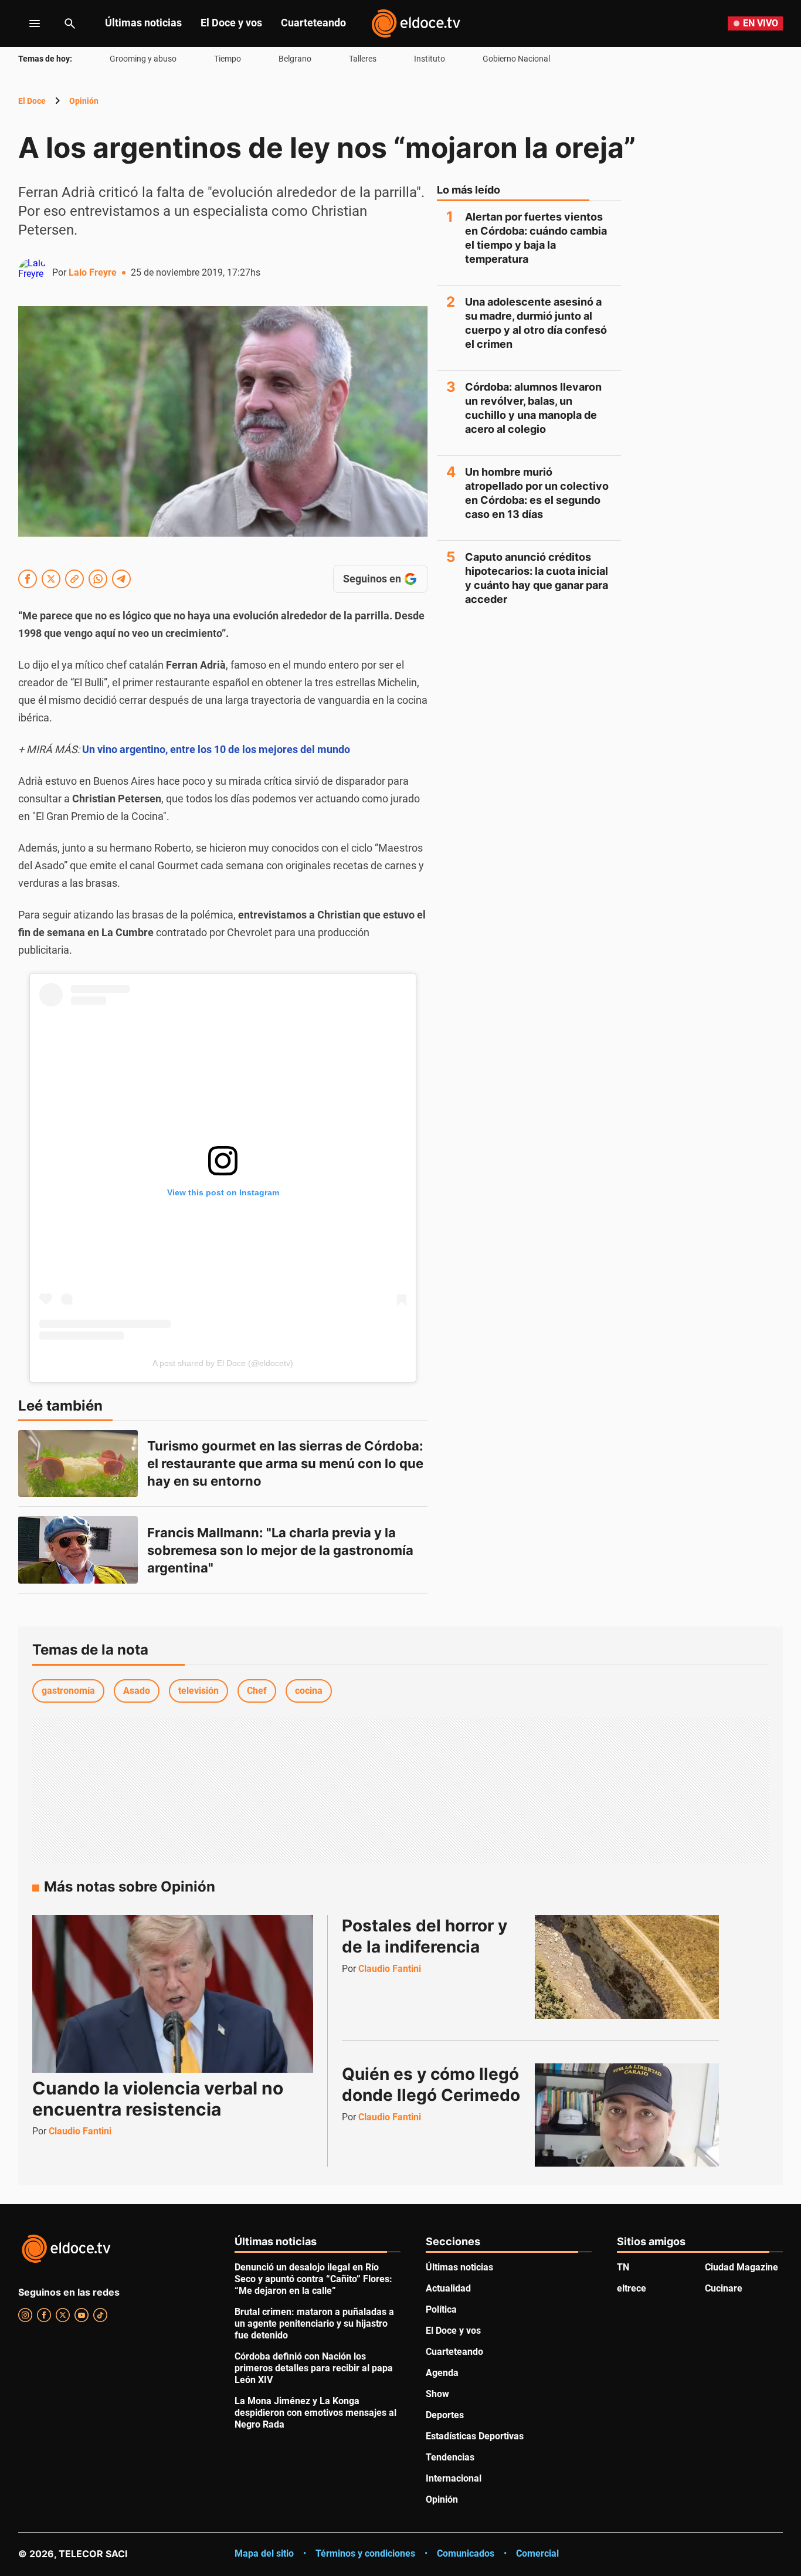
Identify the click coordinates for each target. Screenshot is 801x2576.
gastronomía (68, 1691)
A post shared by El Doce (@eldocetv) (223, 1363)
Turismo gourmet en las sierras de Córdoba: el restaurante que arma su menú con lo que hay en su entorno (287, 1463)
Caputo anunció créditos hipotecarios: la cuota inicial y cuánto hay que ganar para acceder (537, 578)
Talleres (363, 59)
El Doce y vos (231, 23)
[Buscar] (70, 23)
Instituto (430, 59)
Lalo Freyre (93, 272)
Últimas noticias (143, 23)
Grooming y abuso (143, 59)
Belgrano (295, 59)
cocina (309, 1691)
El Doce (32, 101)
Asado (137, 1691)
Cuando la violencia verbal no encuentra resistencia (158, 2099)
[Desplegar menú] (26, 23)
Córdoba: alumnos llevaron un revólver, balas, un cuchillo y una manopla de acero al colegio (533, 408)
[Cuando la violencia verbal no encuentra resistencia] (173, 1994)
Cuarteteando (313, 23)
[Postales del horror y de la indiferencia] (627, 1967)
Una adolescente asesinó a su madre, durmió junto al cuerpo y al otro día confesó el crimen (536, 323)
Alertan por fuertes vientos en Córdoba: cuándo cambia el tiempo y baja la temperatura (536, 238)
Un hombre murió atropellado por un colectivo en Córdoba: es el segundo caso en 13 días (537, 493)
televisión (198, 1691)
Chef (257, 1691)
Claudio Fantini (80, 2131)
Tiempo (228, 59)
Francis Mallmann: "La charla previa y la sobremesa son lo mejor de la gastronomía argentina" (282, 1550)
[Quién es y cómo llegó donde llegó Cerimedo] (627, 2115)
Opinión (84, 101)
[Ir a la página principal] (416, 23)
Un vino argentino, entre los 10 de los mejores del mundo (216, 749)
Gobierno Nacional (516, 59)
